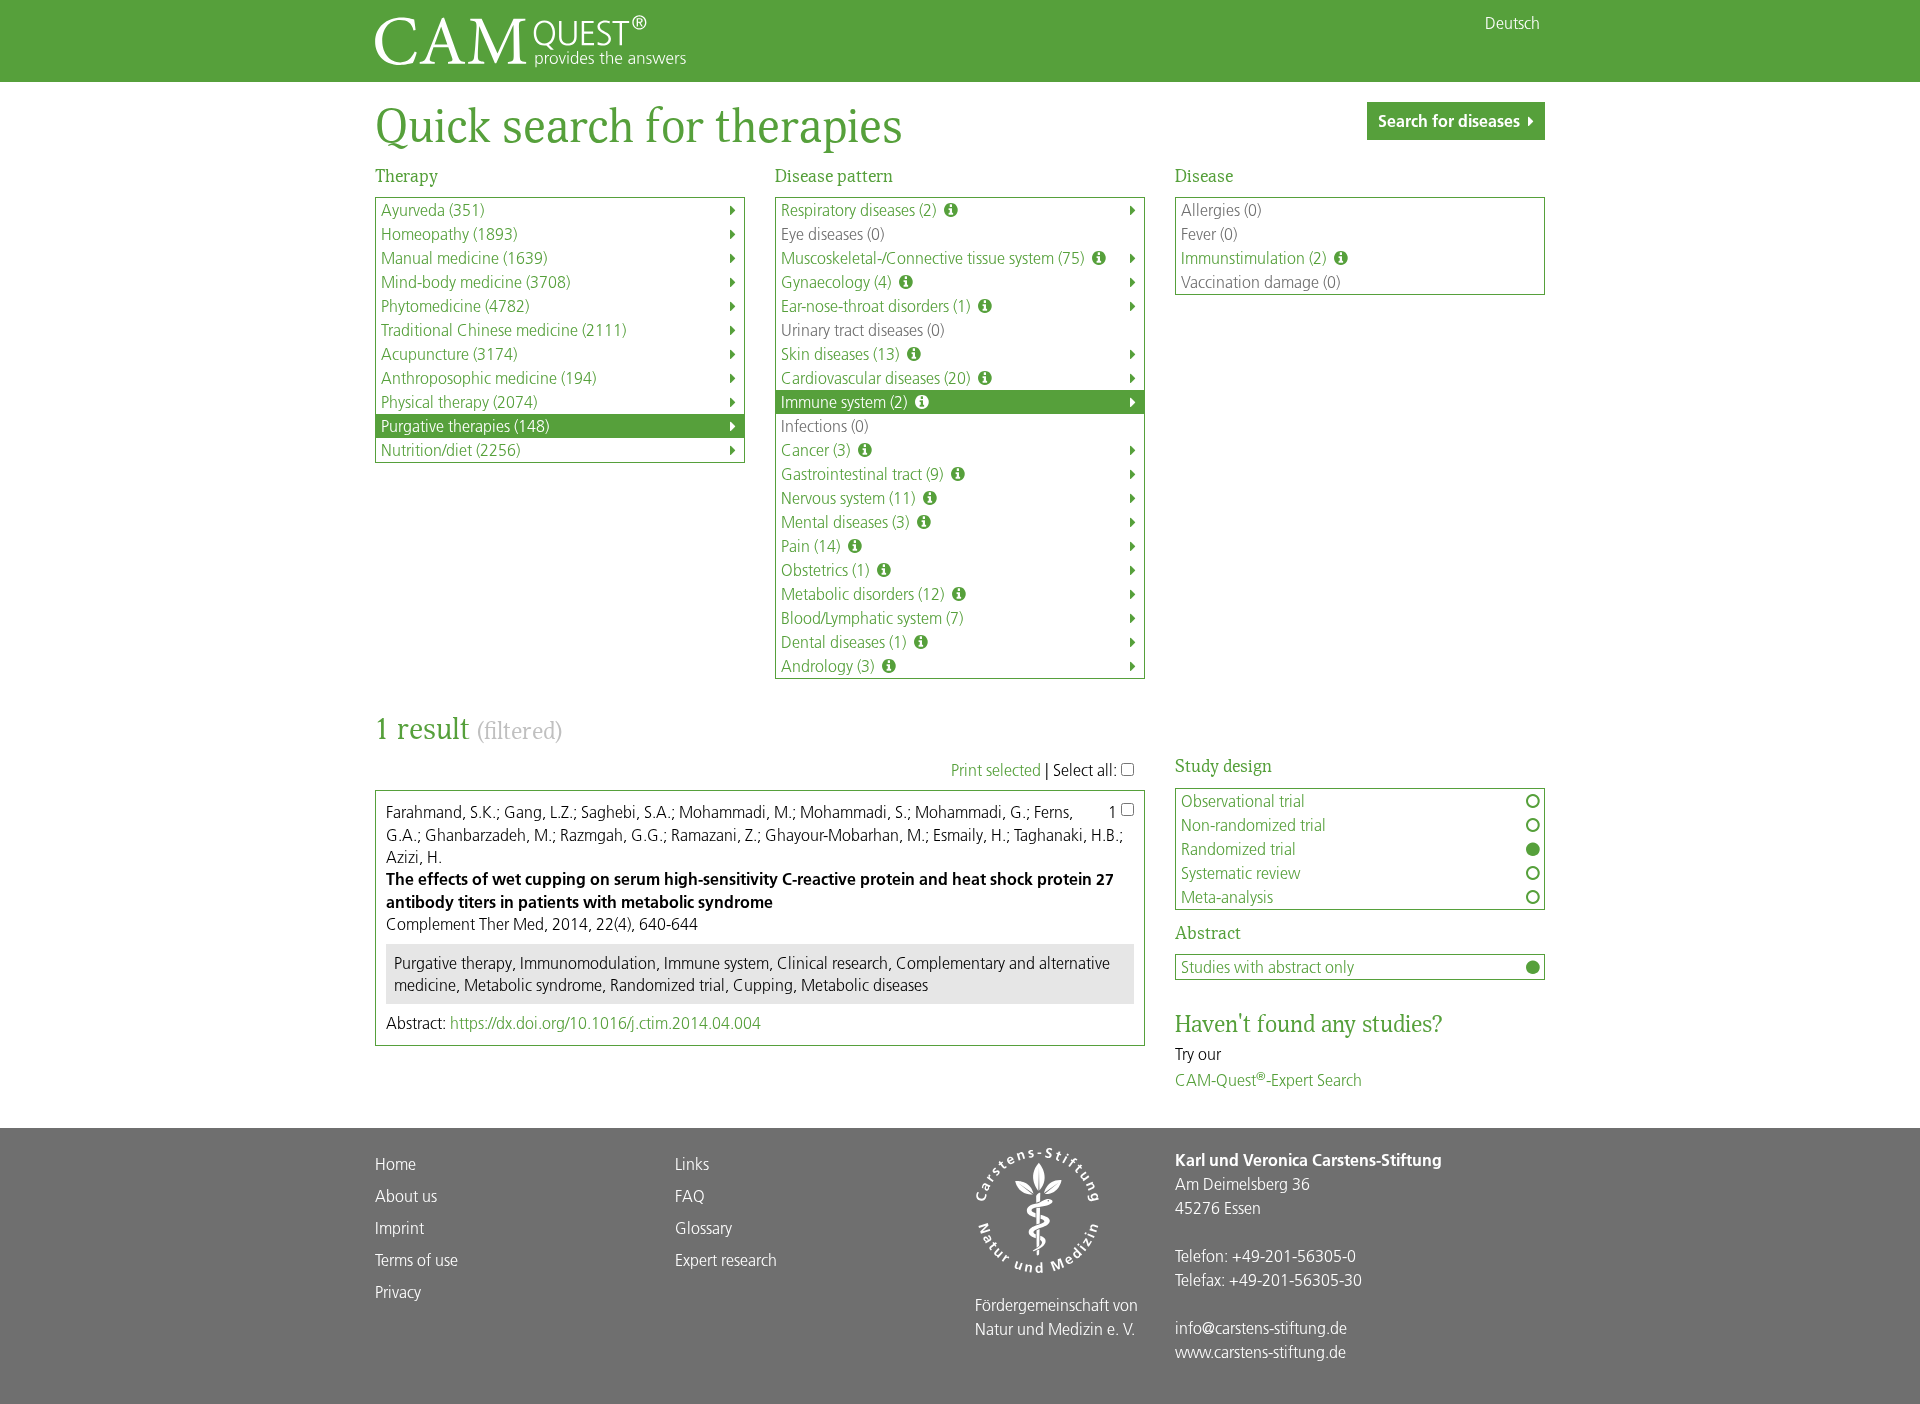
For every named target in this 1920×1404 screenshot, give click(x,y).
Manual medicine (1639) (464, 257)
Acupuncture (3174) (449, 353)
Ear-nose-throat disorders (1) (877, 305)
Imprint (399, 1227)
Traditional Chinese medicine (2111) (503, 329)
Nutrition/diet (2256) (450, 449)
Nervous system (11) (850, 497)
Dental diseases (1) (845, 641)
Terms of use (416, 1259)
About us (406, 1195)
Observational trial (1243, 800)
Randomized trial (1238, 848)
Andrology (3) (829, 665)
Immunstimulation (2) (1255, 257)
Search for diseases (1449, 120)
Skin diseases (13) (842, 353)
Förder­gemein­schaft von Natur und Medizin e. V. (1056, 1316)
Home (395, 1163)
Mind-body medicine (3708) (475, 281)
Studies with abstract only (1267, 966)
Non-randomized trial (1253, 824)
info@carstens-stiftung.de (1261, 1327)
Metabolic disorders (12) (864, 593)
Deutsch (1512, 23)
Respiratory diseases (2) (860, 209)
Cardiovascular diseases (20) (877, 377)
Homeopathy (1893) (449, 233)
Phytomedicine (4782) (455, 305)
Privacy (398, 1291)
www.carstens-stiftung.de (1260, 1351)
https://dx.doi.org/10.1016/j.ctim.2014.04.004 (605, 1022)
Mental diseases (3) (847, 521)
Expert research (726, 1259)
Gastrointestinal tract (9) (864, 473)
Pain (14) (812, 545)
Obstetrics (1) (827, 569)
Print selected (996, 769)
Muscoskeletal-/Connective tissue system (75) (934, 257)
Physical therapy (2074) (459, 401)
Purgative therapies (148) (465, 425)
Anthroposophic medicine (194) (488, 377)
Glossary (703, 1227)
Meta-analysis (1227, 896)
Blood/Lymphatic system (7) (872, 617)
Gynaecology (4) (838, 281)
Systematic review (1240, 872)
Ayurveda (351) (432, 209)
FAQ (690, 1195)
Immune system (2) (846, 401)
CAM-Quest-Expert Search (1268, 1079)
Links (692, 1163)
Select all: (1087, 769)
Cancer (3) (817, 449)
